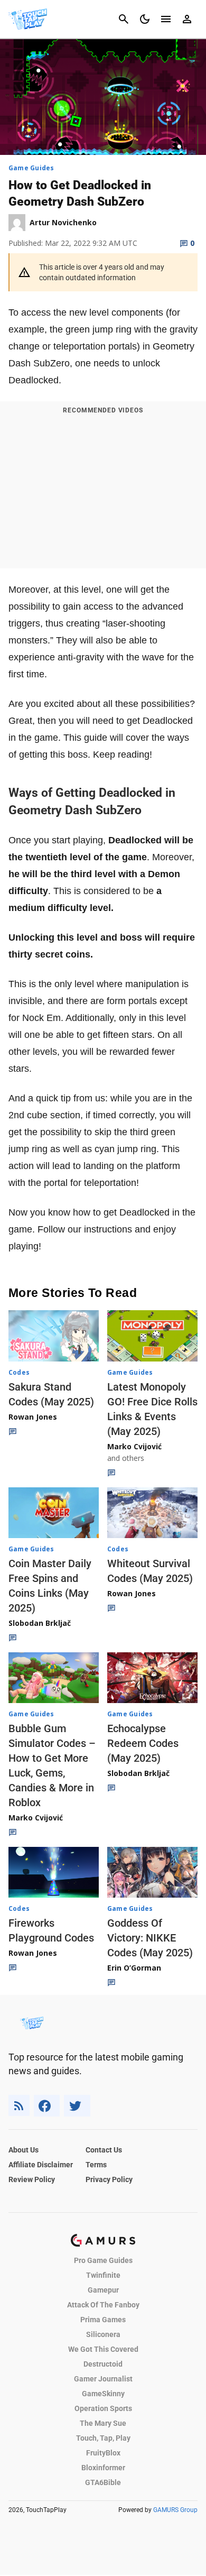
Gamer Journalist (103, 2379)
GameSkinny (103, 2394)
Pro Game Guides (103, 2260)
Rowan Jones (33, 1417)
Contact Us (104, 2150)
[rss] (19, 2106)
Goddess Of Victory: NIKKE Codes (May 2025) (150, 1938)
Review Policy (32, 2179)
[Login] (187, 19)
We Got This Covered (103, 2349)
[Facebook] (47, 2106)
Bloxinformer (103, 2468)
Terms (96, 2165)
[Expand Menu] (166, 19)
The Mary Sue (103, 2423)
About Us (24, 2150)
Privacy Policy (109, 2179)
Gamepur (103, 2290)
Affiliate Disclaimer (41, 2165)
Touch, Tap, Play (103, 2438)
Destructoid (103, 2364)
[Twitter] (77, 2106)
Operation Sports (103, 2408)
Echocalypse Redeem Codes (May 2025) (143, 1743)
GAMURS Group (175, 2510)
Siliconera (103, 2334)
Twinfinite (103, 2275)
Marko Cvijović (134, 1446)
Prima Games (103, 2320)
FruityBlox (103, 2453)
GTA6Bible (103, 2482)
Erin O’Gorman (134, 1968)
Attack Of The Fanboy (103, 2305)
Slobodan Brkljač (40, 1623)
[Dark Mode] (145, 19)
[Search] (124, 19)
